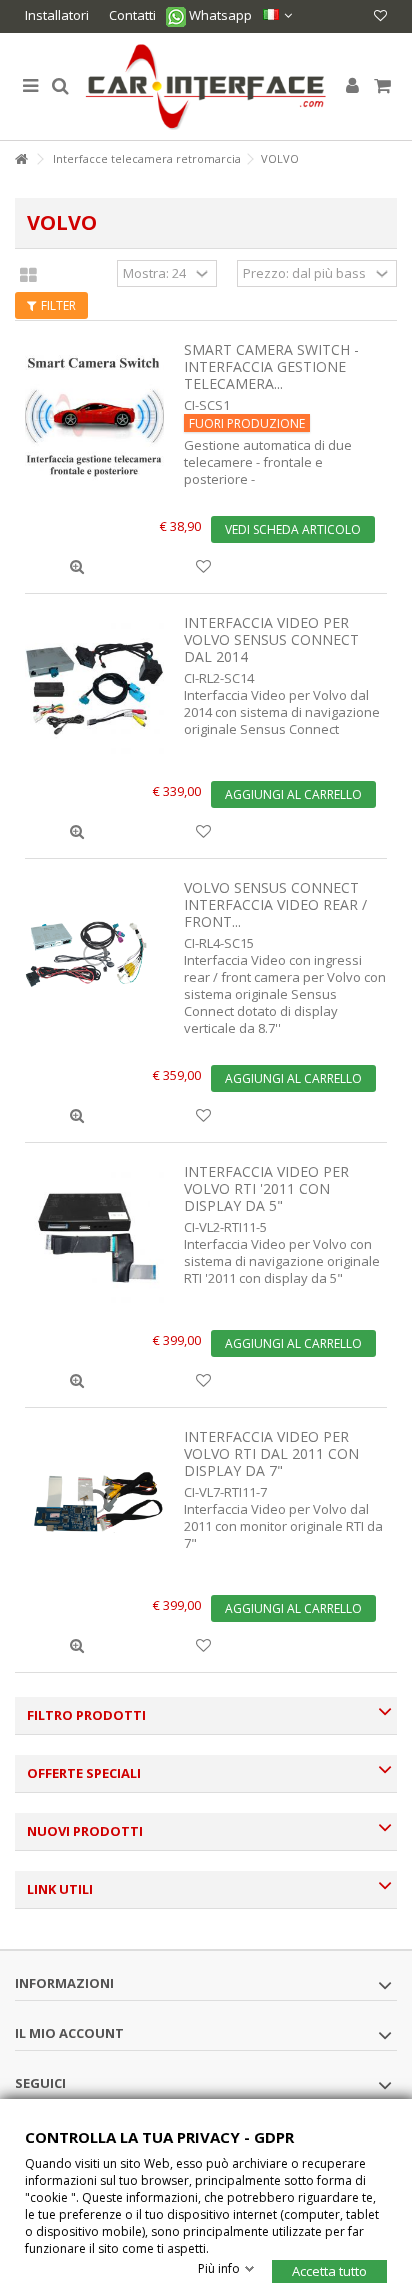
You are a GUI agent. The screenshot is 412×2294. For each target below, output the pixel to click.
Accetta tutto (329, 2270)
